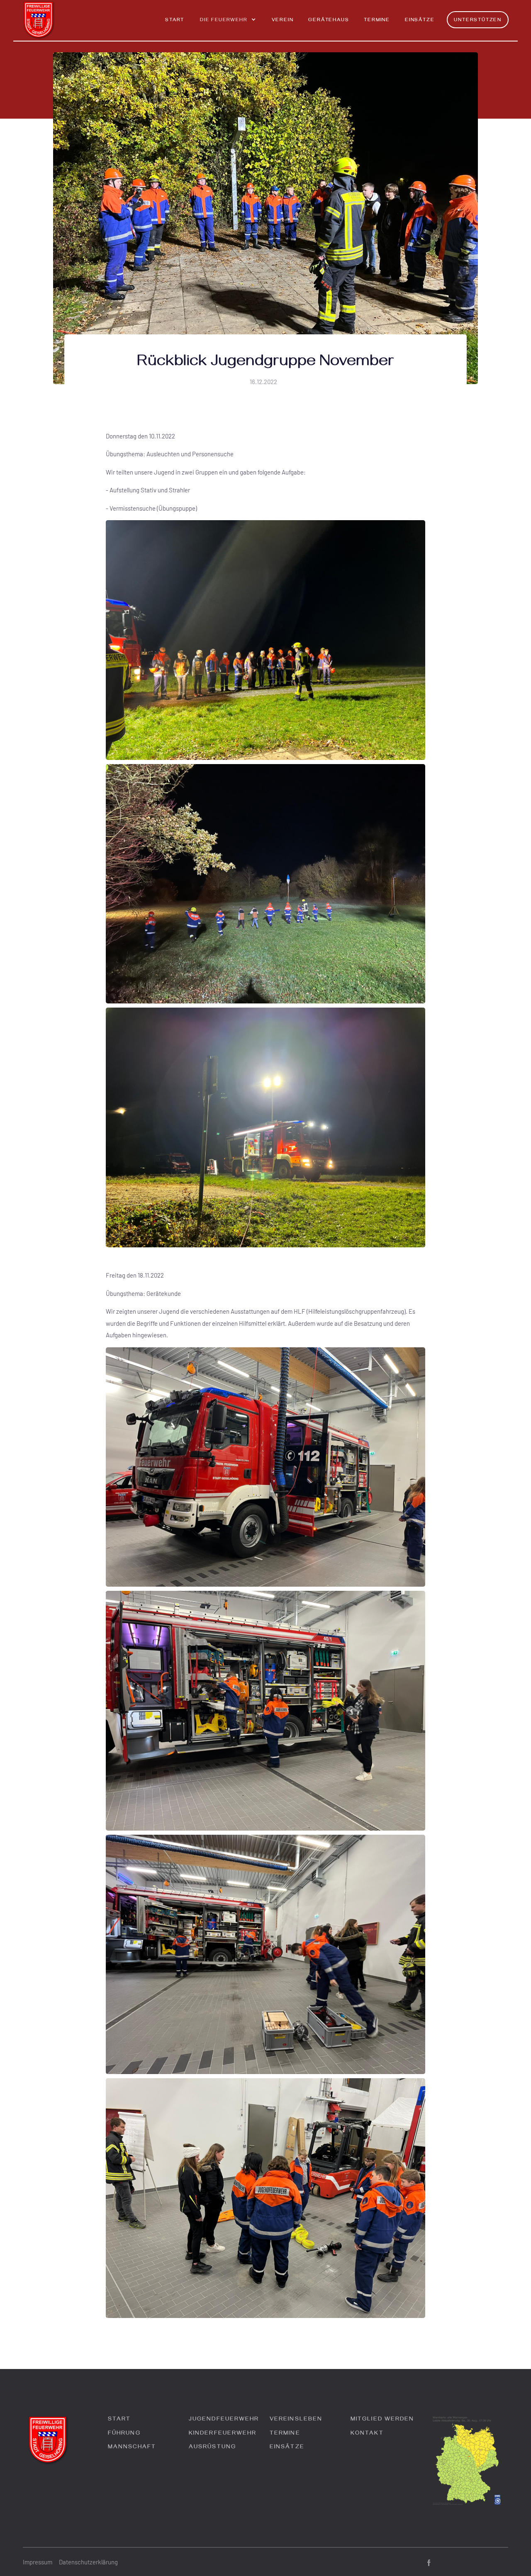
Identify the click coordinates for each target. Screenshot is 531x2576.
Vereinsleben (296, 2420)
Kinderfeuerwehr (223, 2434)
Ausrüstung (212, 2448)
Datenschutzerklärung (88, 2562)
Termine (377, 21)
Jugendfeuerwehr (224, 2420)
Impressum (38, 2562)
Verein (283, 21)
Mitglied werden (382, 2420)
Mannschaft (132, 2448)
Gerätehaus (329, 21)
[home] (39, 20)
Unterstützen (478, 21)
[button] (228, 24)
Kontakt (367, 2434)
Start (175, 21)
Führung (124, 2434)
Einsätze (420, 21)
